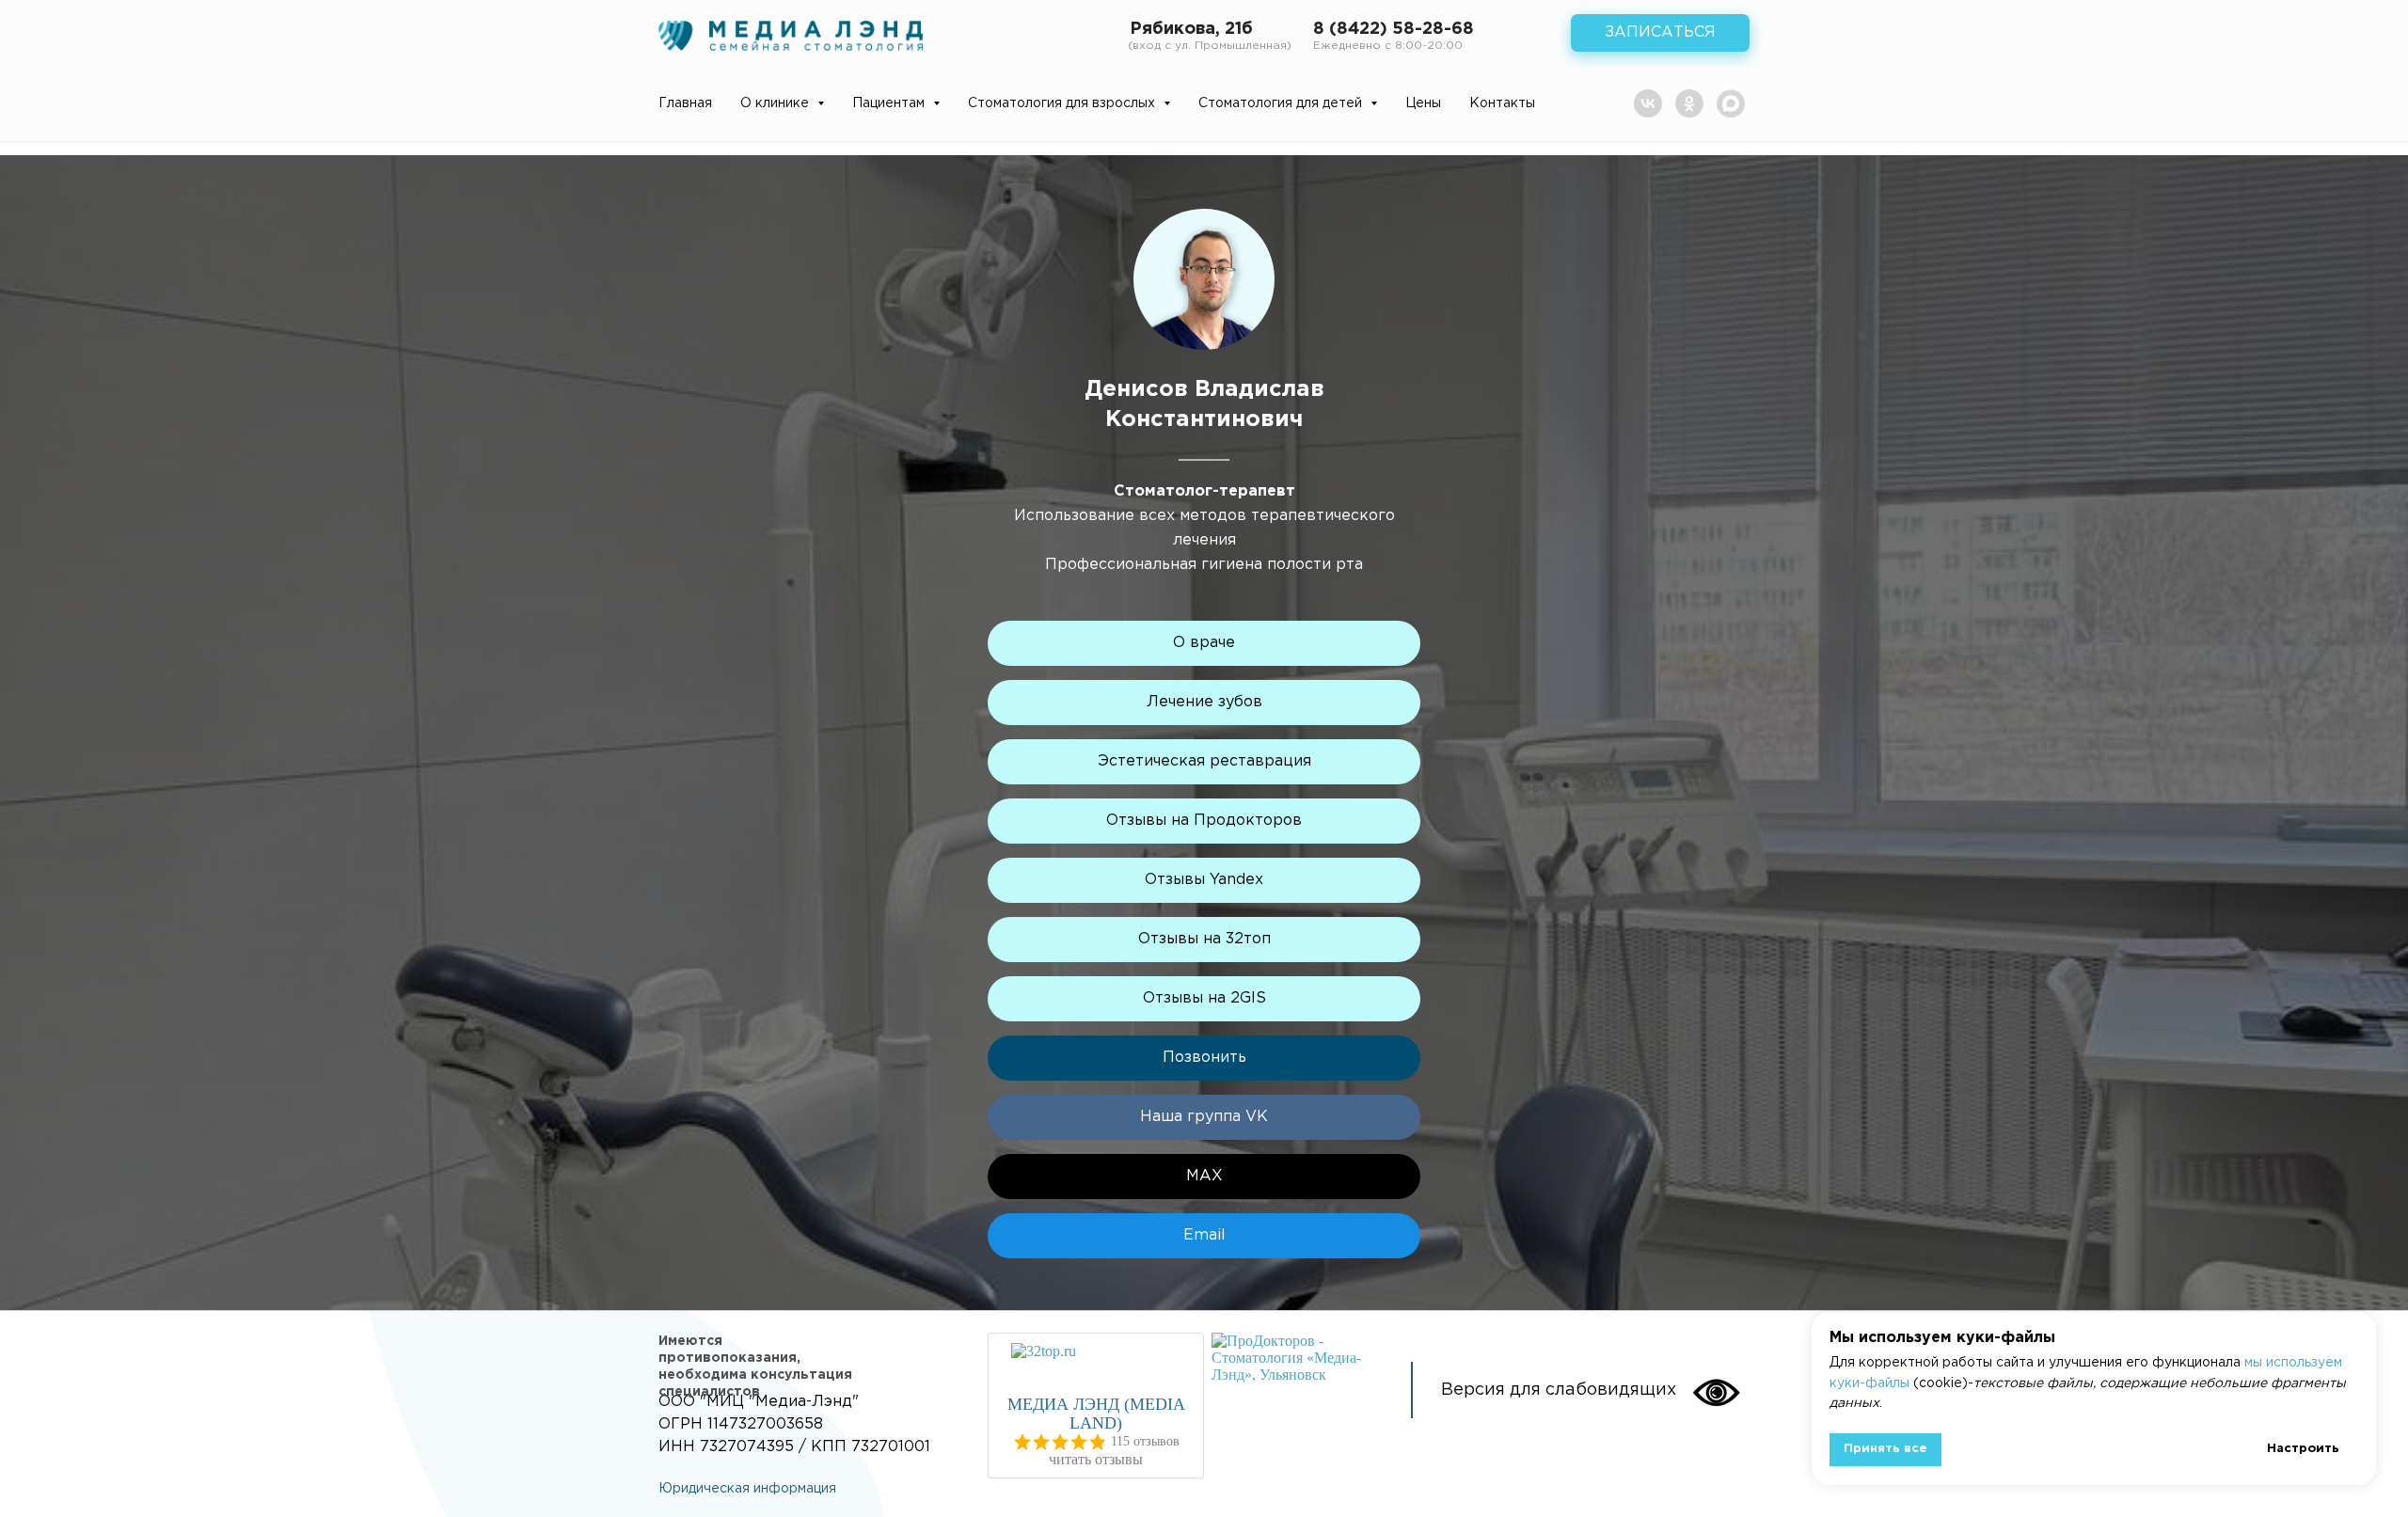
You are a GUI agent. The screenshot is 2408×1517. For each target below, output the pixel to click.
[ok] (1689, 103)
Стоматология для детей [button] (1282, 103)
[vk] (1648, 103)
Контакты (1502, 103)
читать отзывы (1096, 1459)
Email (1204, 1235)
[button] (1660, 33)
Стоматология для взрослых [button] (1063, 103)
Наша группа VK (1204, 1117)
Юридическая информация (747, 1489)
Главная (685, 103)
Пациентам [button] (890, 103)
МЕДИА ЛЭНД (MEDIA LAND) (1096, 1414)
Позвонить (1204, 1058)
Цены (1423, 103)
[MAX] (1731, 103)
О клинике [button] (776, 103)
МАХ (1204, 1176)
